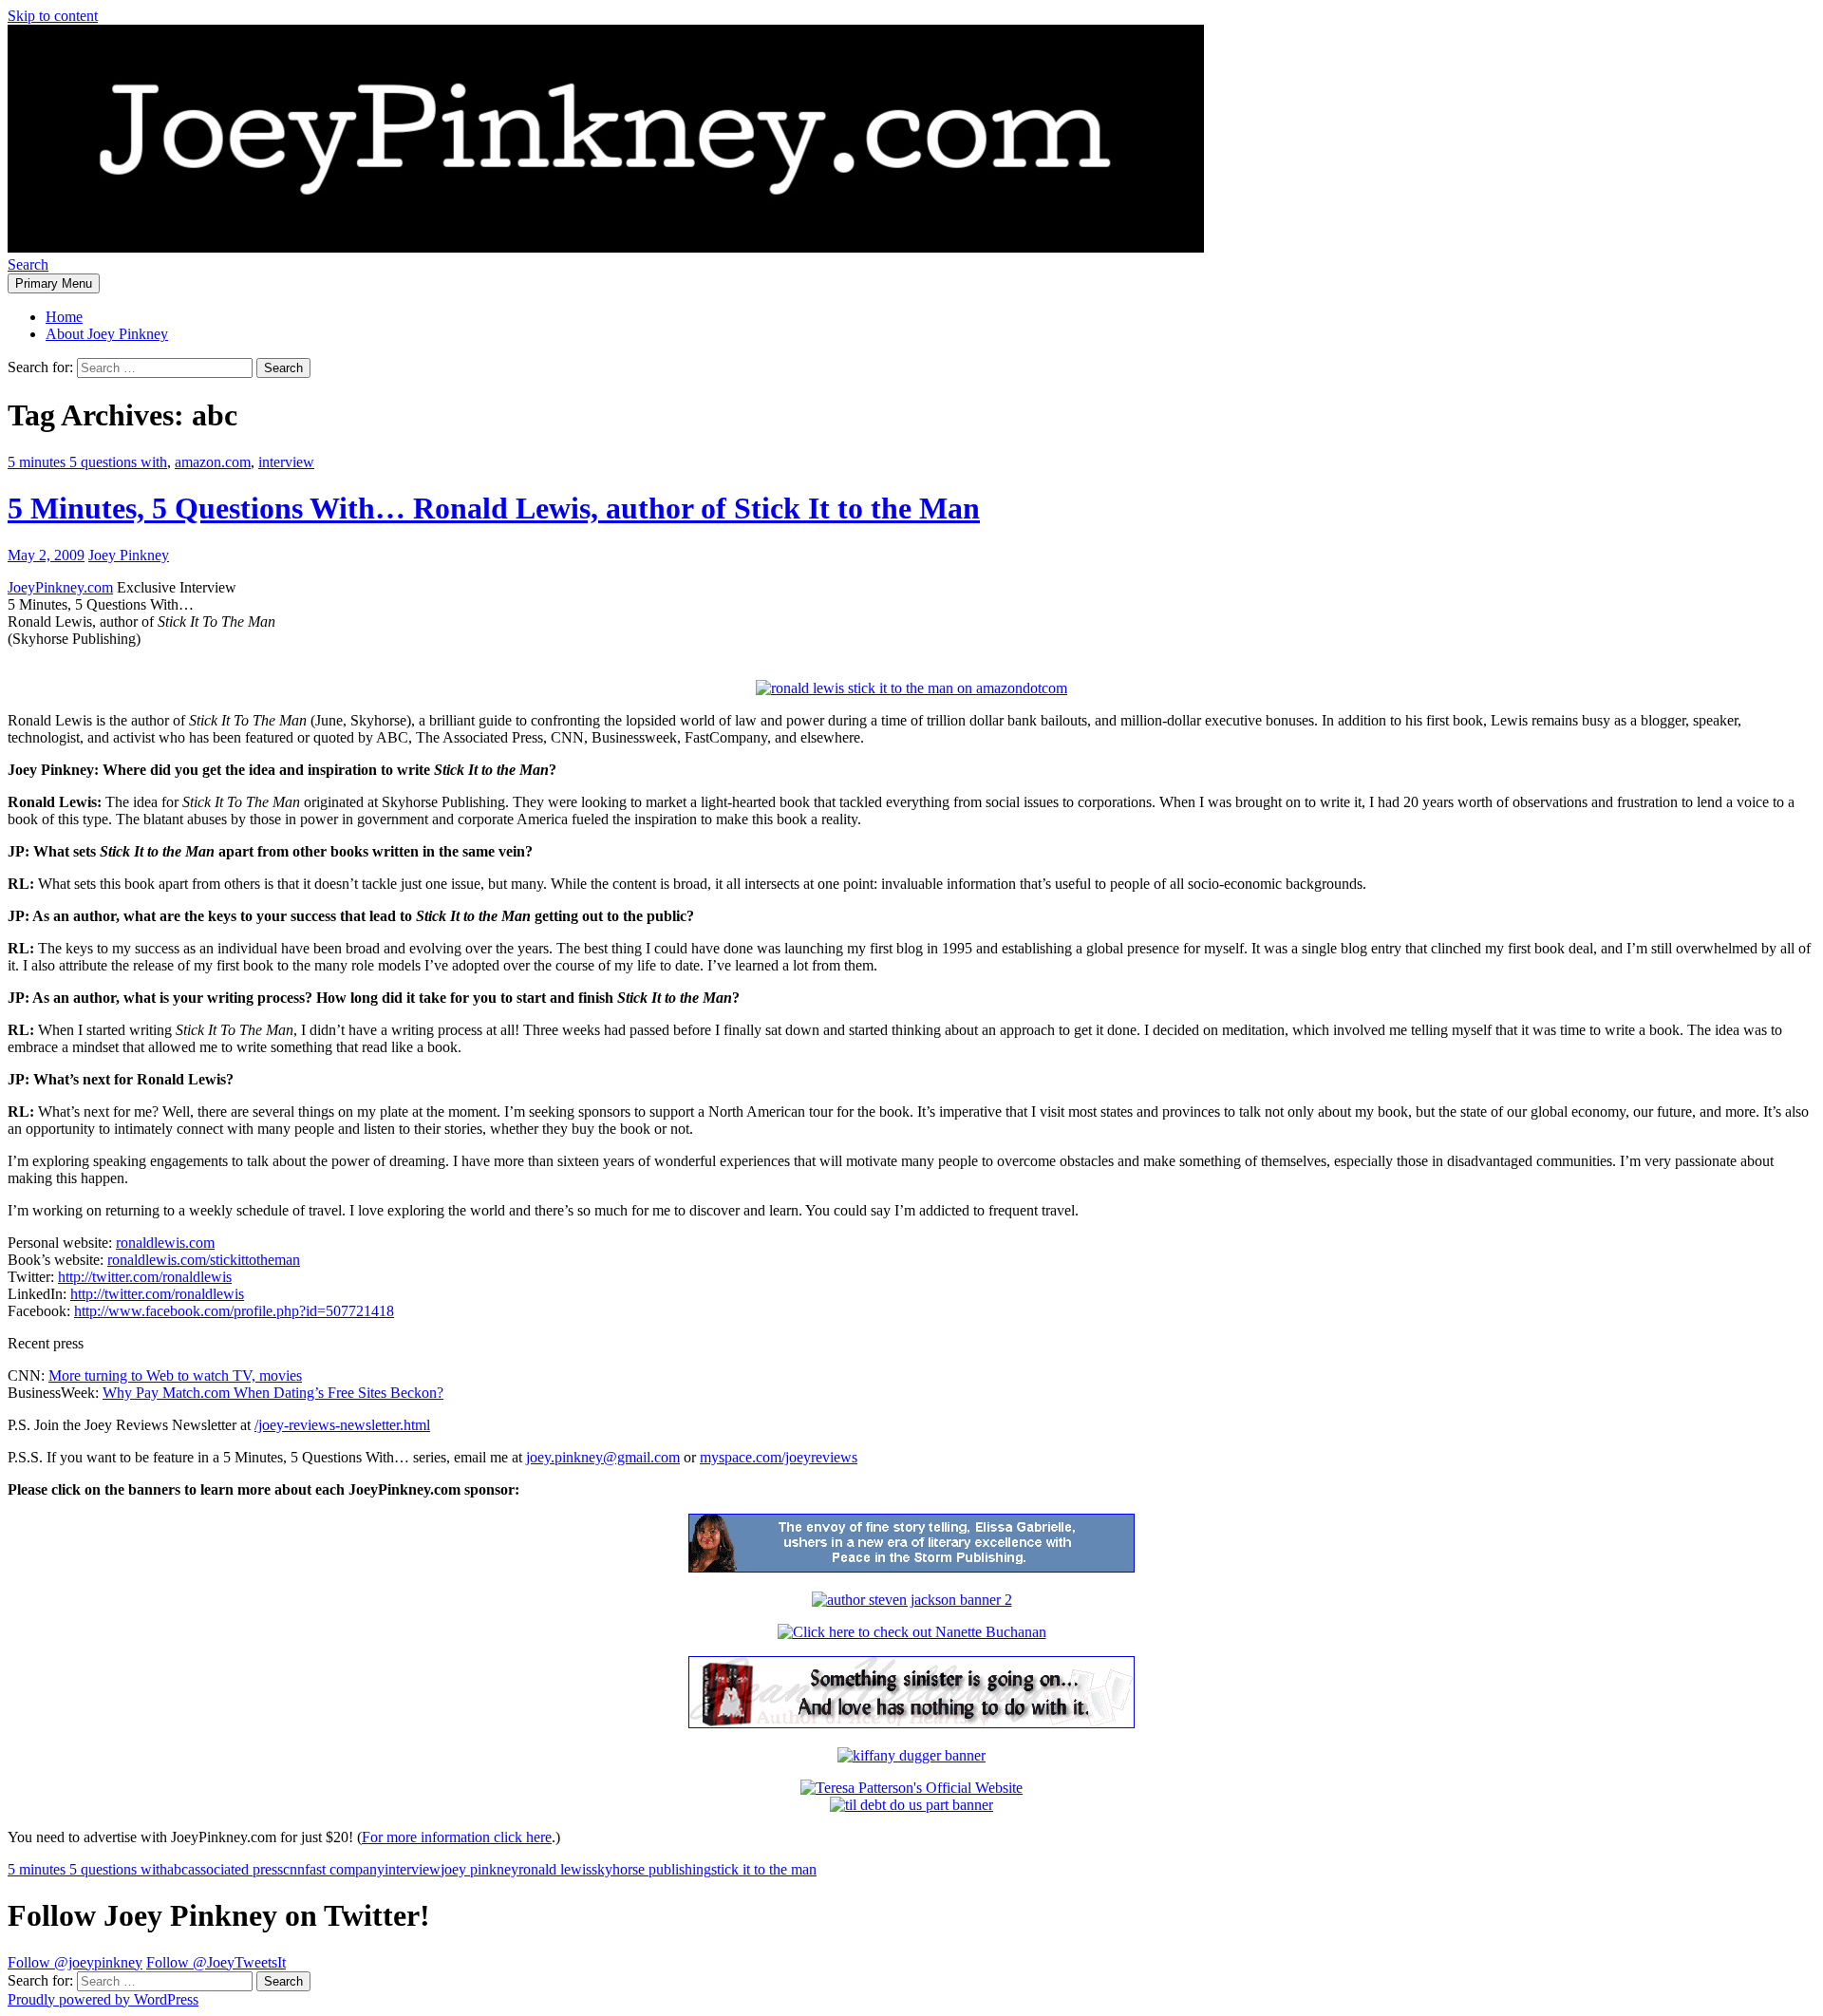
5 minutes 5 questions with (87, 462)
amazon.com (213, 462)
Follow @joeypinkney (75, 1962)
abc (178, 1869)
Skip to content (53, 16)
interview (286, 462)
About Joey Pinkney (107, 334)
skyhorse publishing (651, 1869)
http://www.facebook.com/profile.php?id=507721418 (234, 1311)
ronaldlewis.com (165, 1243)
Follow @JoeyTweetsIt (216, 1962)
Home (64, 317)
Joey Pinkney (129, 555)
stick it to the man (764, 1869)
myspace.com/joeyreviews (779, 1457)
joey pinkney (479, 1869)
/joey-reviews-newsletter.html (342, 1425)
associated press (235, 1869)
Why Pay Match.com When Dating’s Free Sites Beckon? (273, 1393)
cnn (294, 1869)
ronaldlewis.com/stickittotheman (204, 1260)
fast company (345, 1869)
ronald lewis (555, 1869)
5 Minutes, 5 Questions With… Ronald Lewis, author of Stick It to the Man (494, 508)
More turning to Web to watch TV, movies (175, 1375)
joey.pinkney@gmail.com (603, 1457)
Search (28, 264)
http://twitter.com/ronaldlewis (145, 1277)
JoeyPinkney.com (60, 587)
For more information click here (457, 1837)
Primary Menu (54, 283)
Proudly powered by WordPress (103, 1999)
